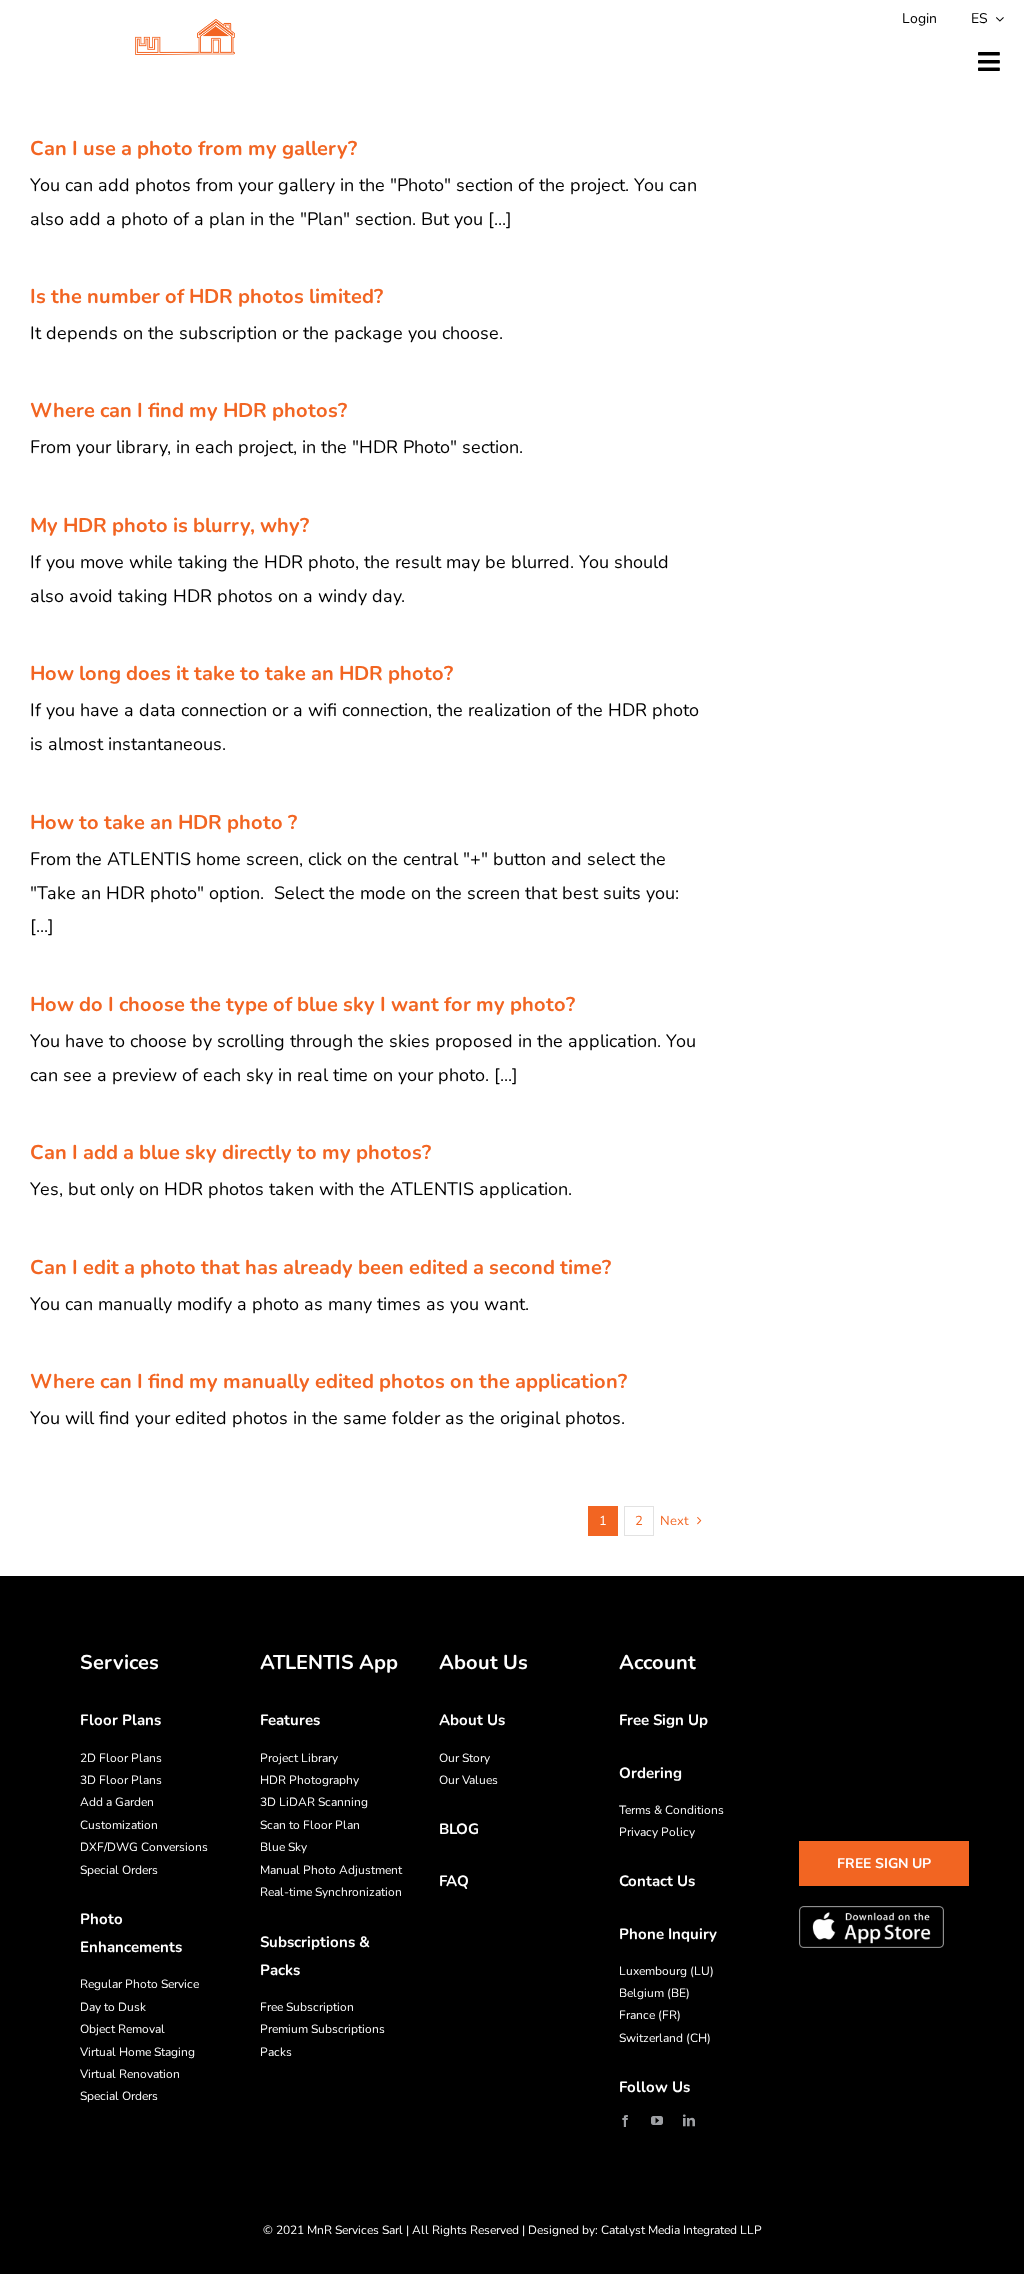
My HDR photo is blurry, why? (169, 525)
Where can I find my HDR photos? (188, 410)
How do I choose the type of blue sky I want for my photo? (302, 1004)
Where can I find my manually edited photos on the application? (328, 1381)
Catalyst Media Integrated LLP (681, 2230)
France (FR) (650, 2015)
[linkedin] (689, 2121)
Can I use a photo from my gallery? (193, 148)
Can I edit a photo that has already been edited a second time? (320, 1267)
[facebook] (625, 2121)
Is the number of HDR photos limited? (206, 296)
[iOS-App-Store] (871, 1927)
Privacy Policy (657, 1832)
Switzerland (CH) (665, 2038)
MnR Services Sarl (355, 2230)
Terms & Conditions (671, 1810)
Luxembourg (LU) (666, 1971)
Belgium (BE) (654, 1993)
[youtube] (657, 2121)
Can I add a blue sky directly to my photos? (230, 1152)
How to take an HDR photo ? (163, 822)
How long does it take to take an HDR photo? (241, 673)
